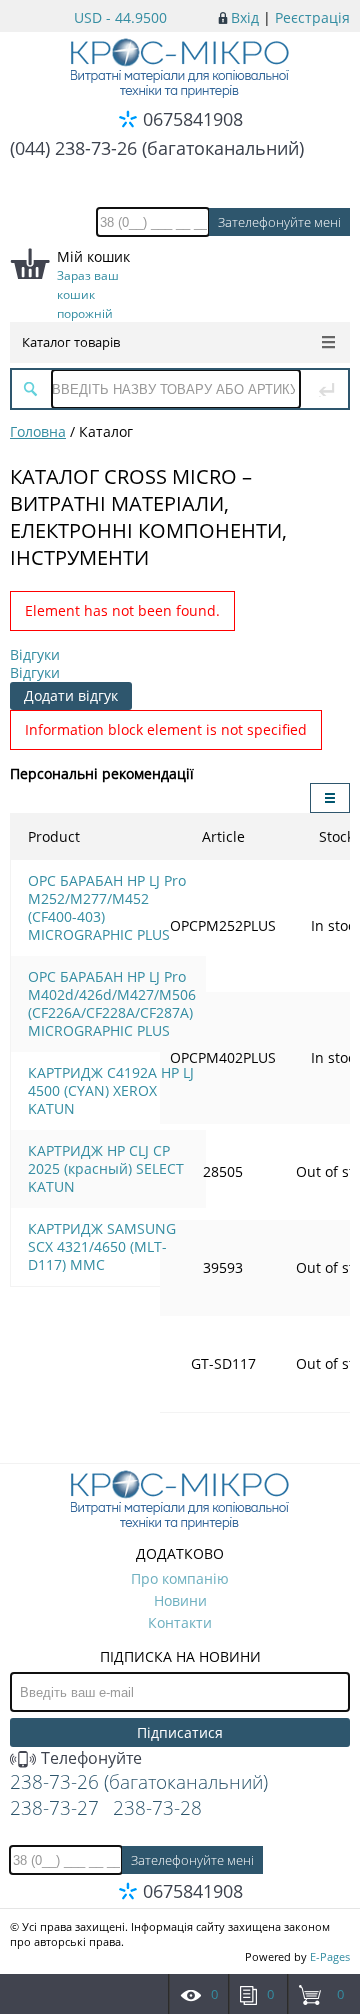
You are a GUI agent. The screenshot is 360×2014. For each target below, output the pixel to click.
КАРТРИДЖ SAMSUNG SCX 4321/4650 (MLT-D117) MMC (102, 1246)
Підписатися (180, 1732)
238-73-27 (54, 1808)
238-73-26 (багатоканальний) (139, 1782)
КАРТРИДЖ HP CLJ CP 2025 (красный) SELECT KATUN (106, 1168)
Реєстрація (312, 17)
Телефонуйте (89, 1758)
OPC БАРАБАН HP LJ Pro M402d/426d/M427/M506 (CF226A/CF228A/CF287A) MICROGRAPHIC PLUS (112, 1003)
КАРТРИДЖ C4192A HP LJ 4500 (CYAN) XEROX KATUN (111, 1090)
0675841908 (193, 119)
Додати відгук (71, 695)
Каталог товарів (71, 342)
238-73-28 (157, 1808)
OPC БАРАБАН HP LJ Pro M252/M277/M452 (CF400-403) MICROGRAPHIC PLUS (107, 907)
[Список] (330, 798)
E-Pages (330, 1956)
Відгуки (35, 654)
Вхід (245, 17)
